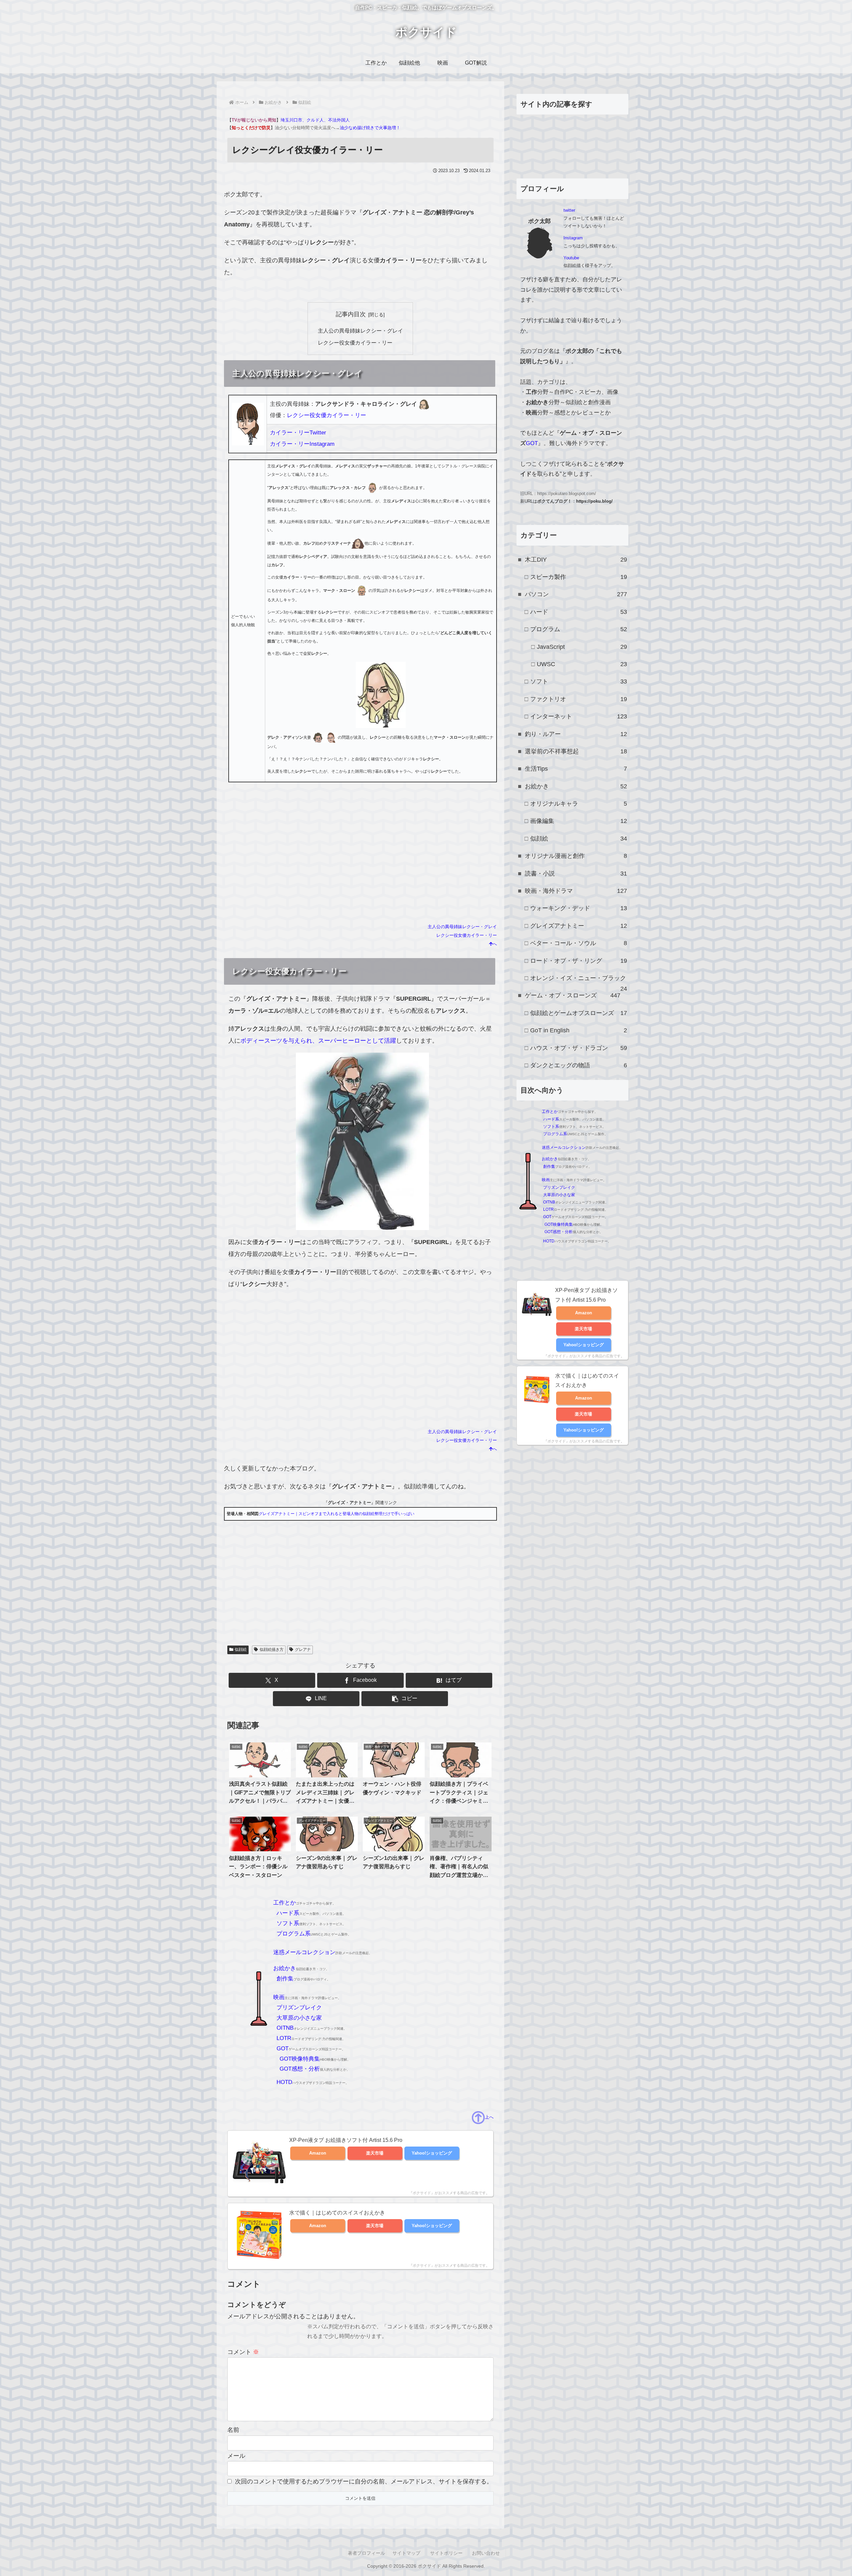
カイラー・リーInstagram (302, 444)
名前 (233, 2430)
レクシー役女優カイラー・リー (355, 343)
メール (236, 2456)
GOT (283, 2049)
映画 (279, 1997)
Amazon (318, 2153)
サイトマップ (406, 2553)
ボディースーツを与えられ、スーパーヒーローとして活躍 (318, 1041)
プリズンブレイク (299, 2008)
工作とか (285, 1903)
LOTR (284, 2038)
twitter (569, 210)
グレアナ (303, 1650)
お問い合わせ (486, 2553)
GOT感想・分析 (300, 2069)
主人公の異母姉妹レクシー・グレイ (360, 331)
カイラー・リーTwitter (298, 433)
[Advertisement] (360, 1334)
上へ (489, 2117)
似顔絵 (241, 1650)
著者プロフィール (366, 2553)
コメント (243, 2352)
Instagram (573, 238)
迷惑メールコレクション (304, 1952)
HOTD (284, 2082)
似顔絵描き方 (272, 1650)
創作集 (285, 1979)
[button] (405, 1699)
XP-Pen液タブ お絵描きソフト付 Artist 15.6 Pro (346, 2140)
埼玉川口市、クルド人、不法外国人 (315, 120)
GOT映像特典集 (300, 2059)
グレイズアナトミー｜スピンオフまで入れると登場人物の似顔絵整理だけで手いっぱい (336, 1514)
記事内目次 (351, 314)
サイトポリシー (446, 2553)
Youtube (571, 258)
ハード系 (288, 1913)
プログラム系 (294, 1934)
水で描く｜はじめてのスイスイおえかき (337, 2213)
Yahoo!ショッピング (432, 2153)
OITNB (285, 2028)
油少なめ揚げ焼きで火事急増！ (370, 128)
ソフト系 (288, 1923)
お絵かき (285, 1968)
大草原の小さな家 (299, 2018)
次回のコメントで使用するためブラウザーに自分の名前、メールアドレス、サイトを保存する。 (364, 2481)
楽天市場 (375, 2153)
